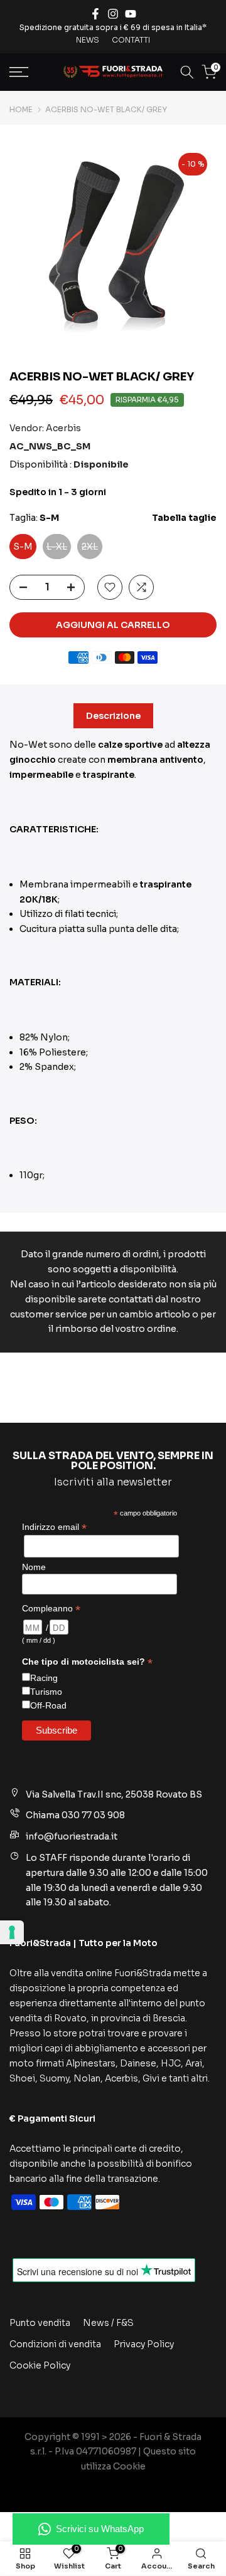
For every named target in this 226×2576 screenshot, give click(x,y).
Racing (44, 1678)
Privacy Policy (144, 2344)
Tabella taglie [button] (184, 518)
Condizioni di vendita (55, 2344)
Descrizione (113, 716)
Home (21, 110)
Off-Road (48, 1705)
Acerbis (63, 428)
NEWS (88, 40)
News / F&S (108, 2323)
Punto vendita (40, 2323)
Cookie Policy (40, 2365)
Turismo (46, 1692)
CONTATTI (131, 40)
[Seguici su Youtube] (131, 14)
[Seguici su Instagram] (113, 14)
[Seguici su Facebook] (95, 14)
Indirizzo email (54, 1527)
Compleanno (51, 1609)
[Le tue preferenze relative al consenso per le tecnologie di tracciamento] (12, 1932)
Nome (34, 1567)
